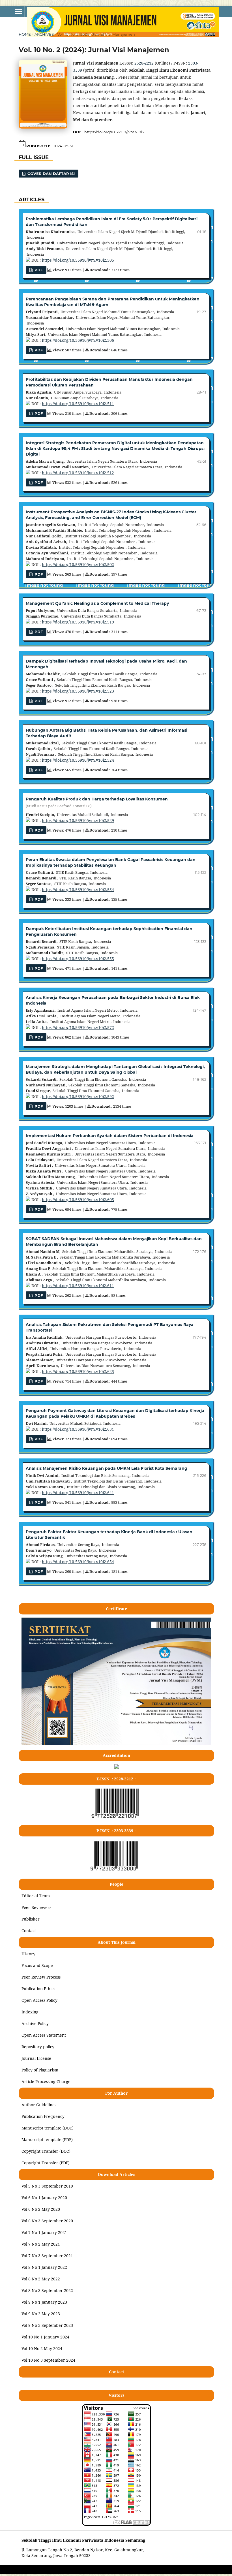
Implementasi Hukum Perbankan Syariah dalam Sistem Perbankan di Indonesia (110, 1136)
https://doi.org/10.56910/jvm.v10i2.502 (78, 564)
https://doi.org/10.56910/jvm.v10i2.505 (78, 260)
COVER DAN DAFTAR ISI (51, 174)
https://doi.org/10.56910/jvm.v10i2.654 (78, 1562)
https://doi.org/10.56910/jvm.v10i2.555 (78, 959)
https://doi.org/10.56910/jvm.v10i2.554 (78, 889)
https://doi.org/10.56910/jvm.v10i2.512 (78, 473)
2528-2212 (144, 63)
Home (25, 34)
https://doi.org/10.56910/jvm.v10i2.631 (78, 1429)
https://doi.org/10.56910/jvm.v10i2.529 (78, 820)
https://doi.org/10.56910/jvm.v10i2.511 (78, 404)
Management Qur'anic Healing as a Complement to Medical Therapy (97, 603)
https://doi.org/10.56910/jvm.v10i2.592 (78, 1096)
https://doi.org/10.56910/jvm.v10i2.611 (78, 1286)
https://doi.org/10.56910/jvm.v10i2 (114, 132)
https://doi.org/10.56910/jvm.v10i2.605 (78, 1200)
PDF (38, 413)
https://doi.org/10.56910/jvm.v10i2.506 (78, 340)
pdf (38, 270)
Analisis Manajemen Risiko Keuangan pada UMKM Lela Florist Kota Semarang (107, 1468)
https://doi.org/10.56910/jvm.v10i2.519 (78, 622)
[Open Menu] (19, 11)
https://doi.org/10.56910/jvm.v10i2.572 (78, 1027)
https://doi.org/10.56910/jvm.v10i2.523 (78, 691)
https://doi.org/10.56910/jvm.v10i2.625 (78, 1371)
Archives (44, 34)
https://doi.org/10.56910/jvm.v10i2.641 (78, 1493)
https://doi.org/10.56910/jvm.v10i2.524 (78, 760)
